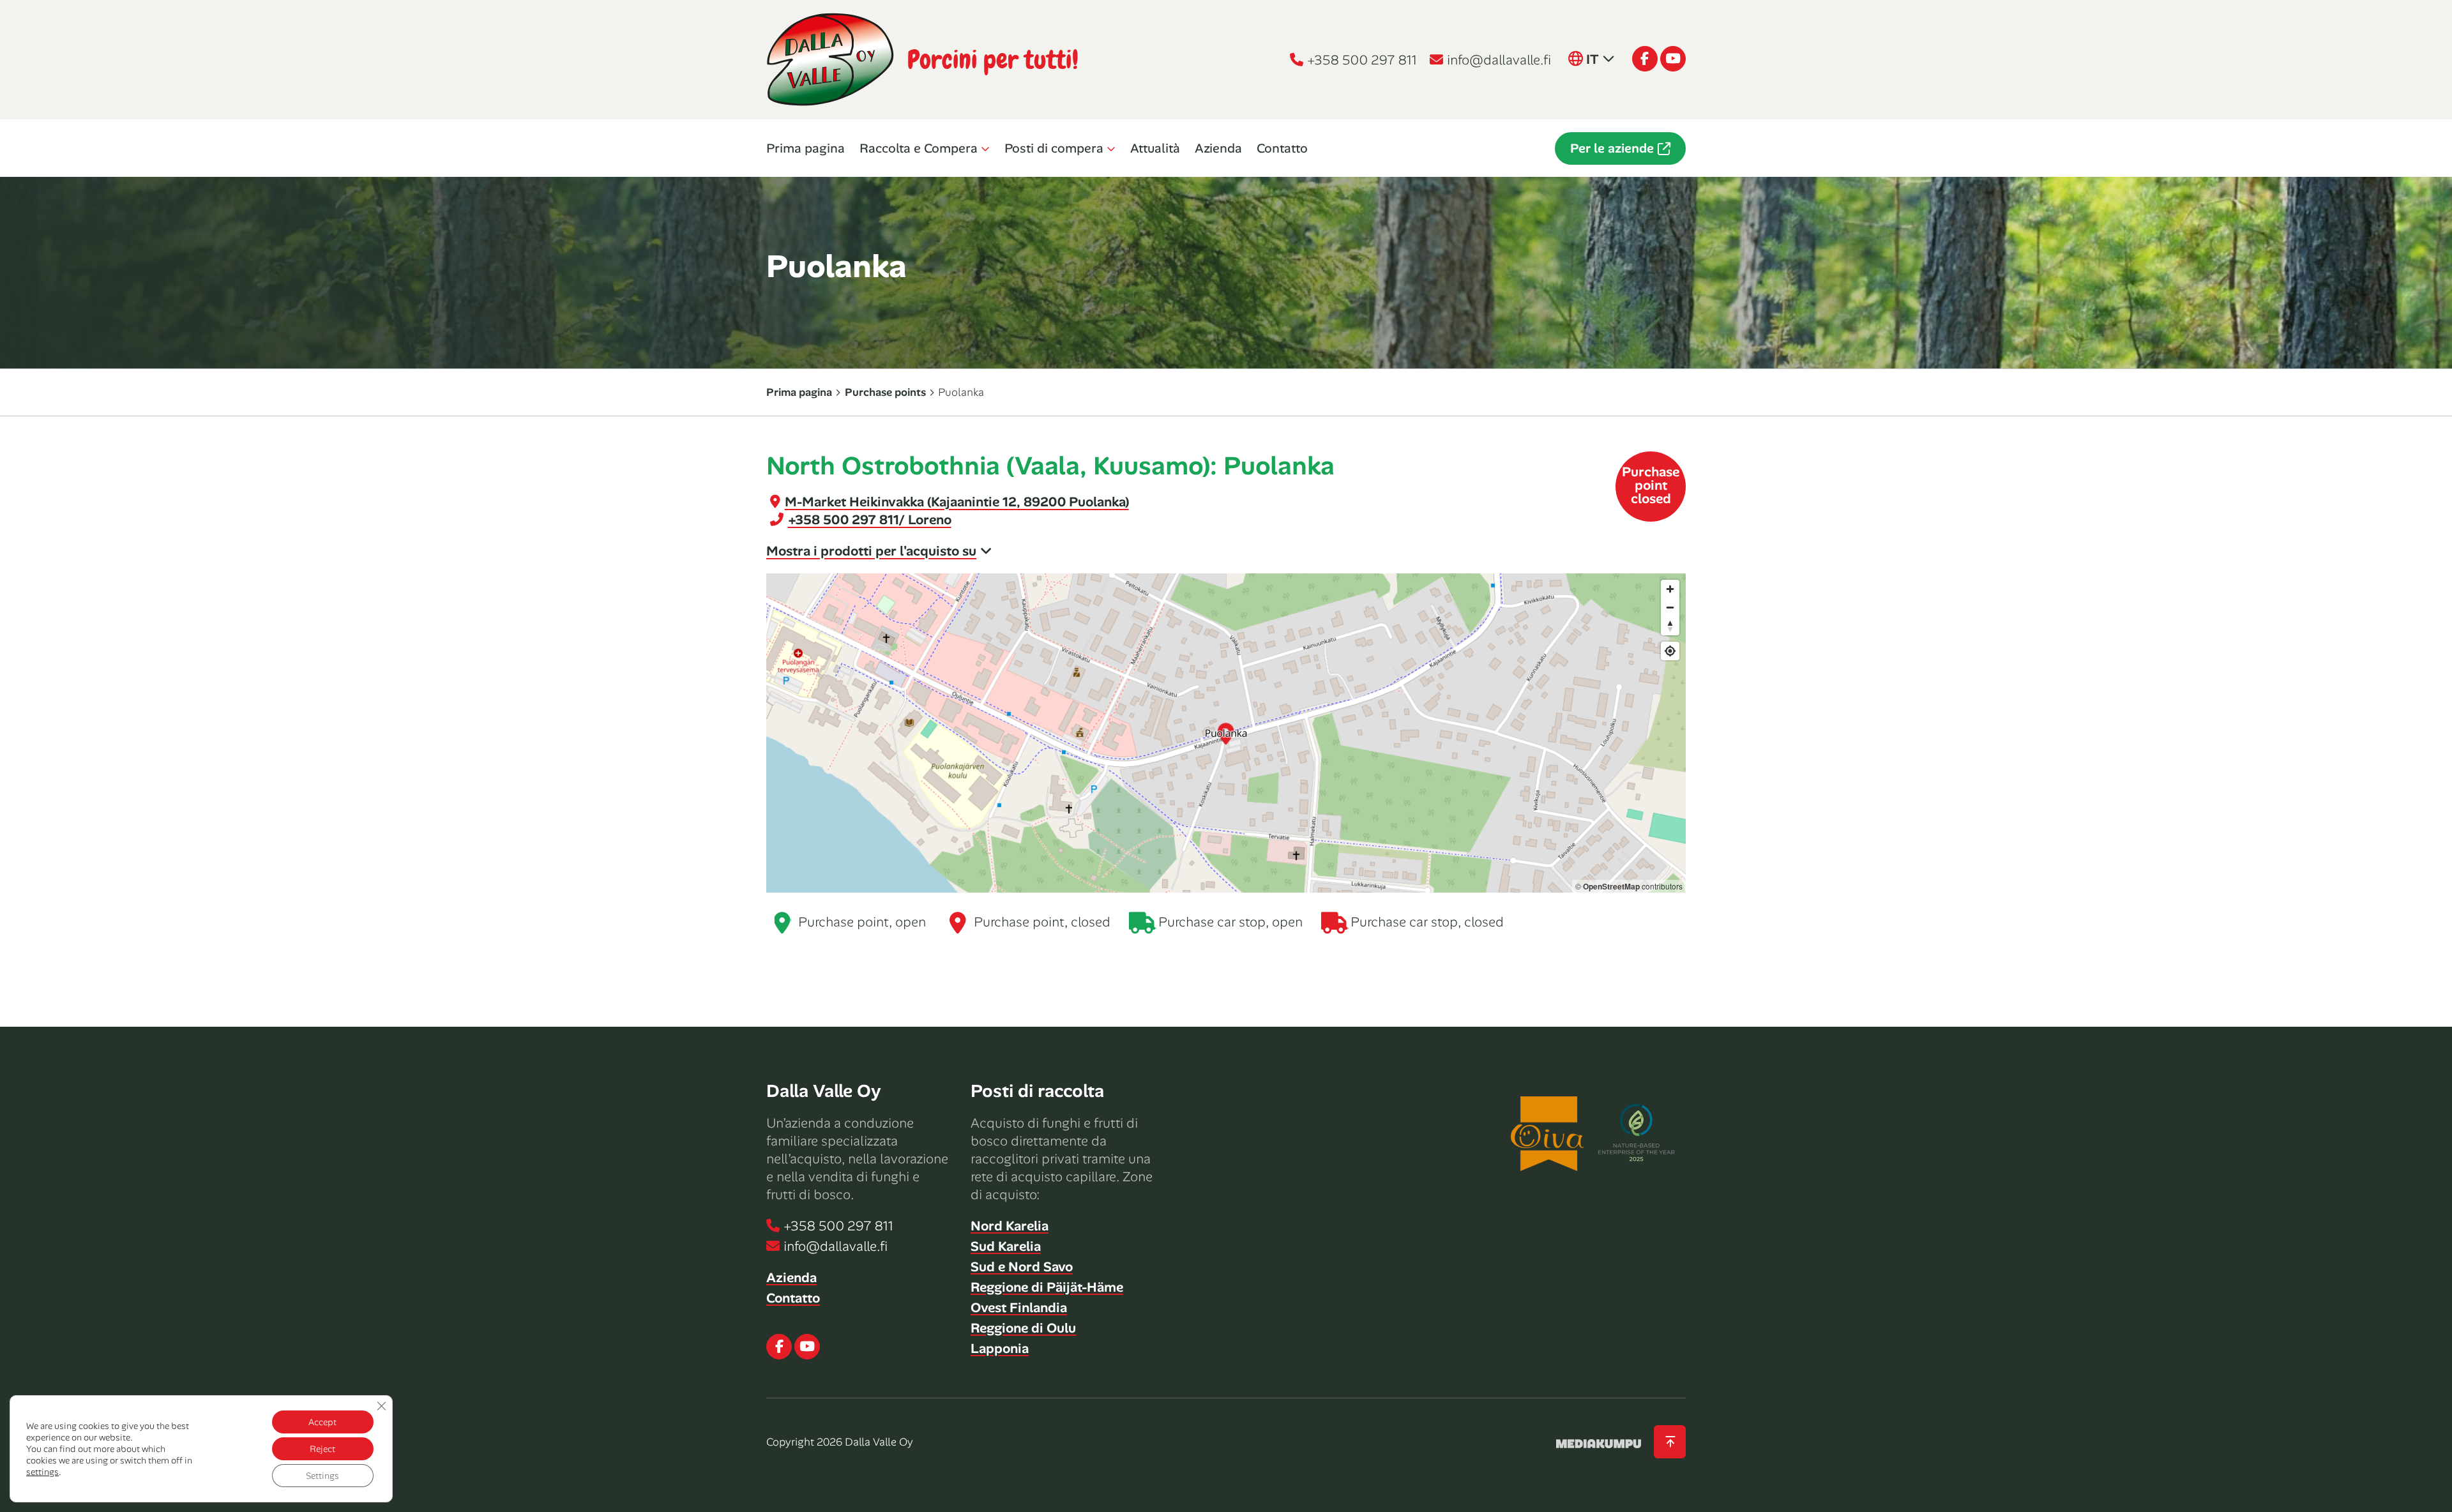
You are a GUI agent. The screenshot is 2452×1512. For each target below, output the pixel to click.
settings (42, 1472)
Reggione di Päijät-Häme (1047, 1287)
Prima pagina (806, 148)
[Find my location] (1670, 651)
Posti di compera (1054, 148)
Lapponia (1000, 1349)
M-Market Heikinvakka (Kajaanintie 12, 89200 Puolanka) (957, 502)
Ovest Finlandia (1019, 1308)
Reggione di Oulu (1023, 1328)
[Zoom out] (1670, 608)
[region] (1226, 733)
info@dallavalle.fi (1499, 60)
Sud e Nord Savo (1022, 1267)
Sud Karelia (1006, 1246)
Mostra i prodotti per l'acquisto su (871, 551)
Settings (322, 1476)
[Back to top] (1670, 1442)
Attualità (1155, 148)
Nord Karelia (1010, 1226)
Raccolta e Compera (919, 148)
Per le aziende (1612, 148)
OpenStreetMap (1611, 886)
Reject (322, 1449)
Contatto (1282, 148)
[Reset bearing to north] (1670, 626)
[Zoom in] (1670, 589)
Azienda (1218, 148)
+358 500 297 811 (1362, 60)
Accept (322, 1422)
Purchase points (885, 392)
